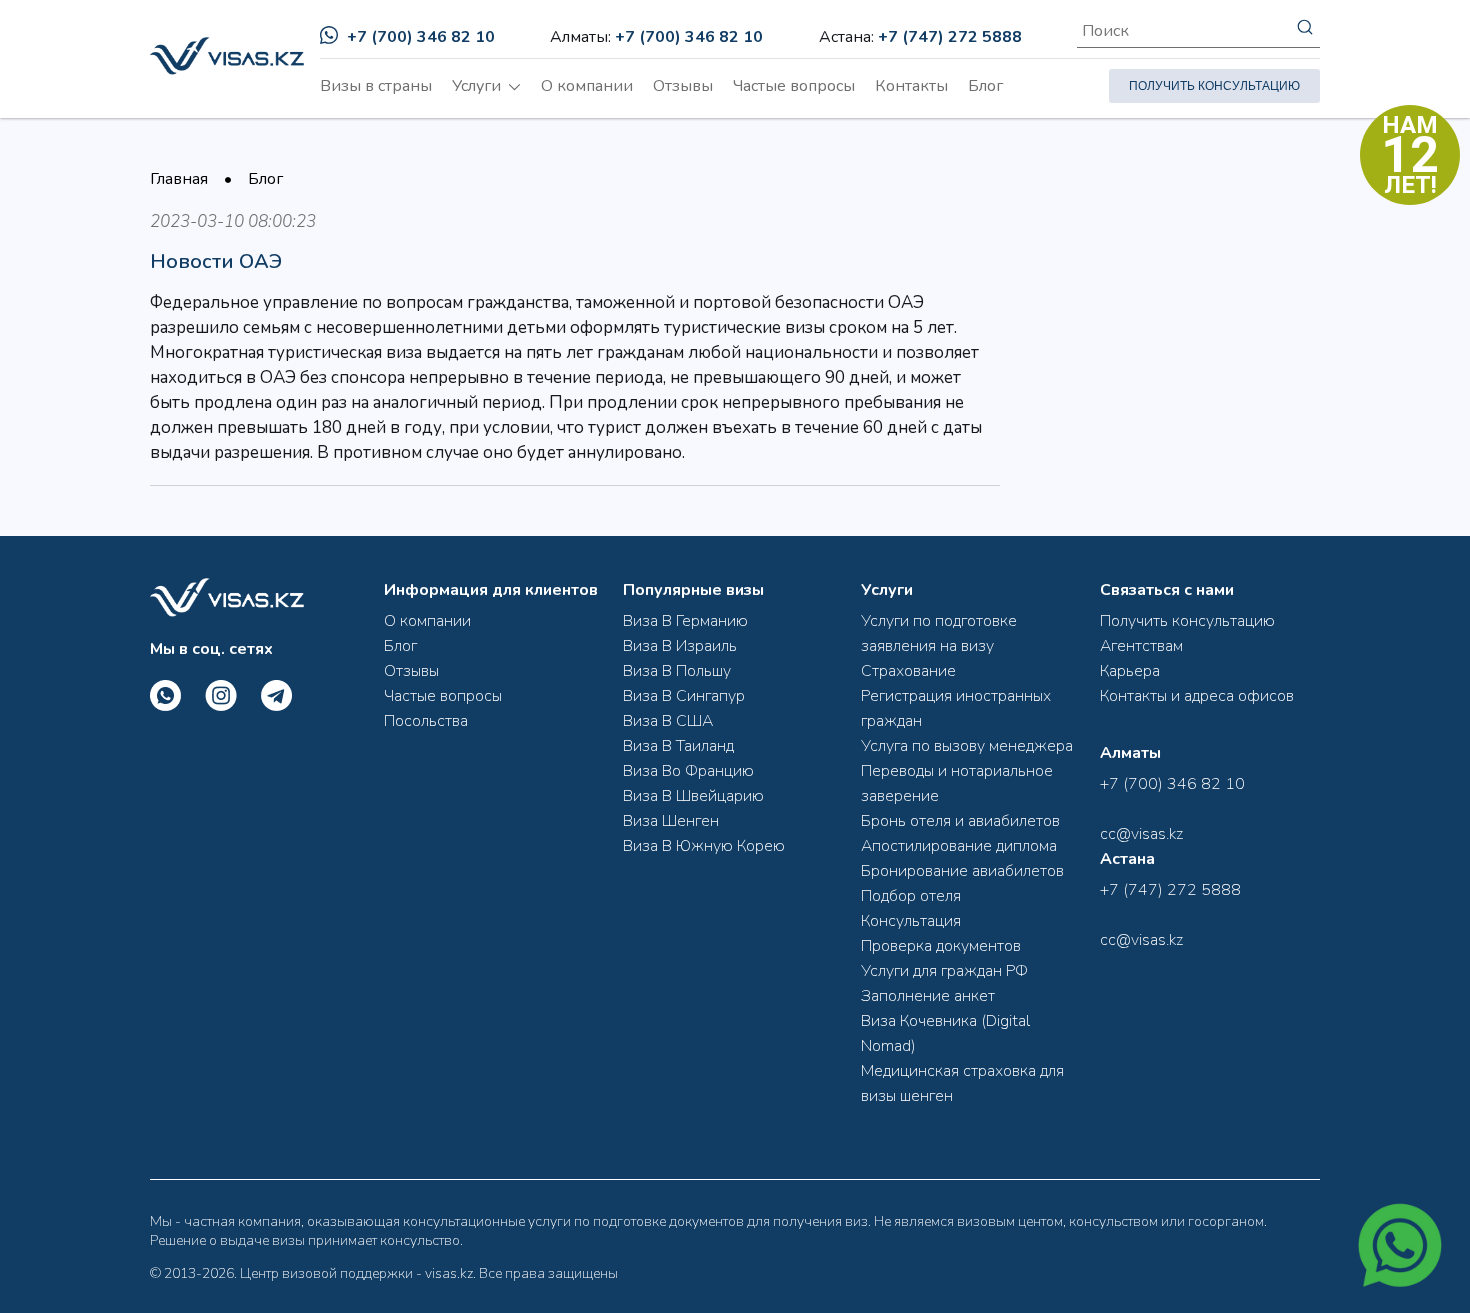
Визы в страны (376, 86)
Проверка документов (941, 946)
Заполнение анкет (928, 996)
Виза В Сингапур (684, 696)
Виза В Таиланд (678, 746)
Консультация (911, 921)
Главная (179, 179)
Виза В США (668, 721)
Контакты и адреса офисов (1197, 696)
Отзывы (683, 86)
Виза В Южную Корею (704, 846)
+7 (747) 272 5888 (950, 37)
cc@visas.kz (1141, 834)
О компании (587, 86)
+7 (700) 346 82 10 (421, 37)
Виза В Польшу (677, 671)
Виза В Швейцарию (693, 796)
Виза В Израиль (680, 646)
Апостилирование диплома (959, 846)
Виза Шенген (671, 821)
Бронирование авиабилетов (962, 871)
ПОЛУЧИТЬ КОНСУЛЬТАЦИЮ (1214, 86)
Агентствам (1141, 646)
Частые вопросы (794, 86)
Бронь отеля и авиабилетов (960, 821)
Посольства (426, 721)
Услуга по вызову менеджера (967, 746)
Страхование (908, 671)
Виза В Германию (685, 621)
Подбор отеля (911, 896)
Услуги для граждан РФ (944, 971)
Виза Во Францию (688, 771)
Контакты (911, 86)
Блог (985, 86)
